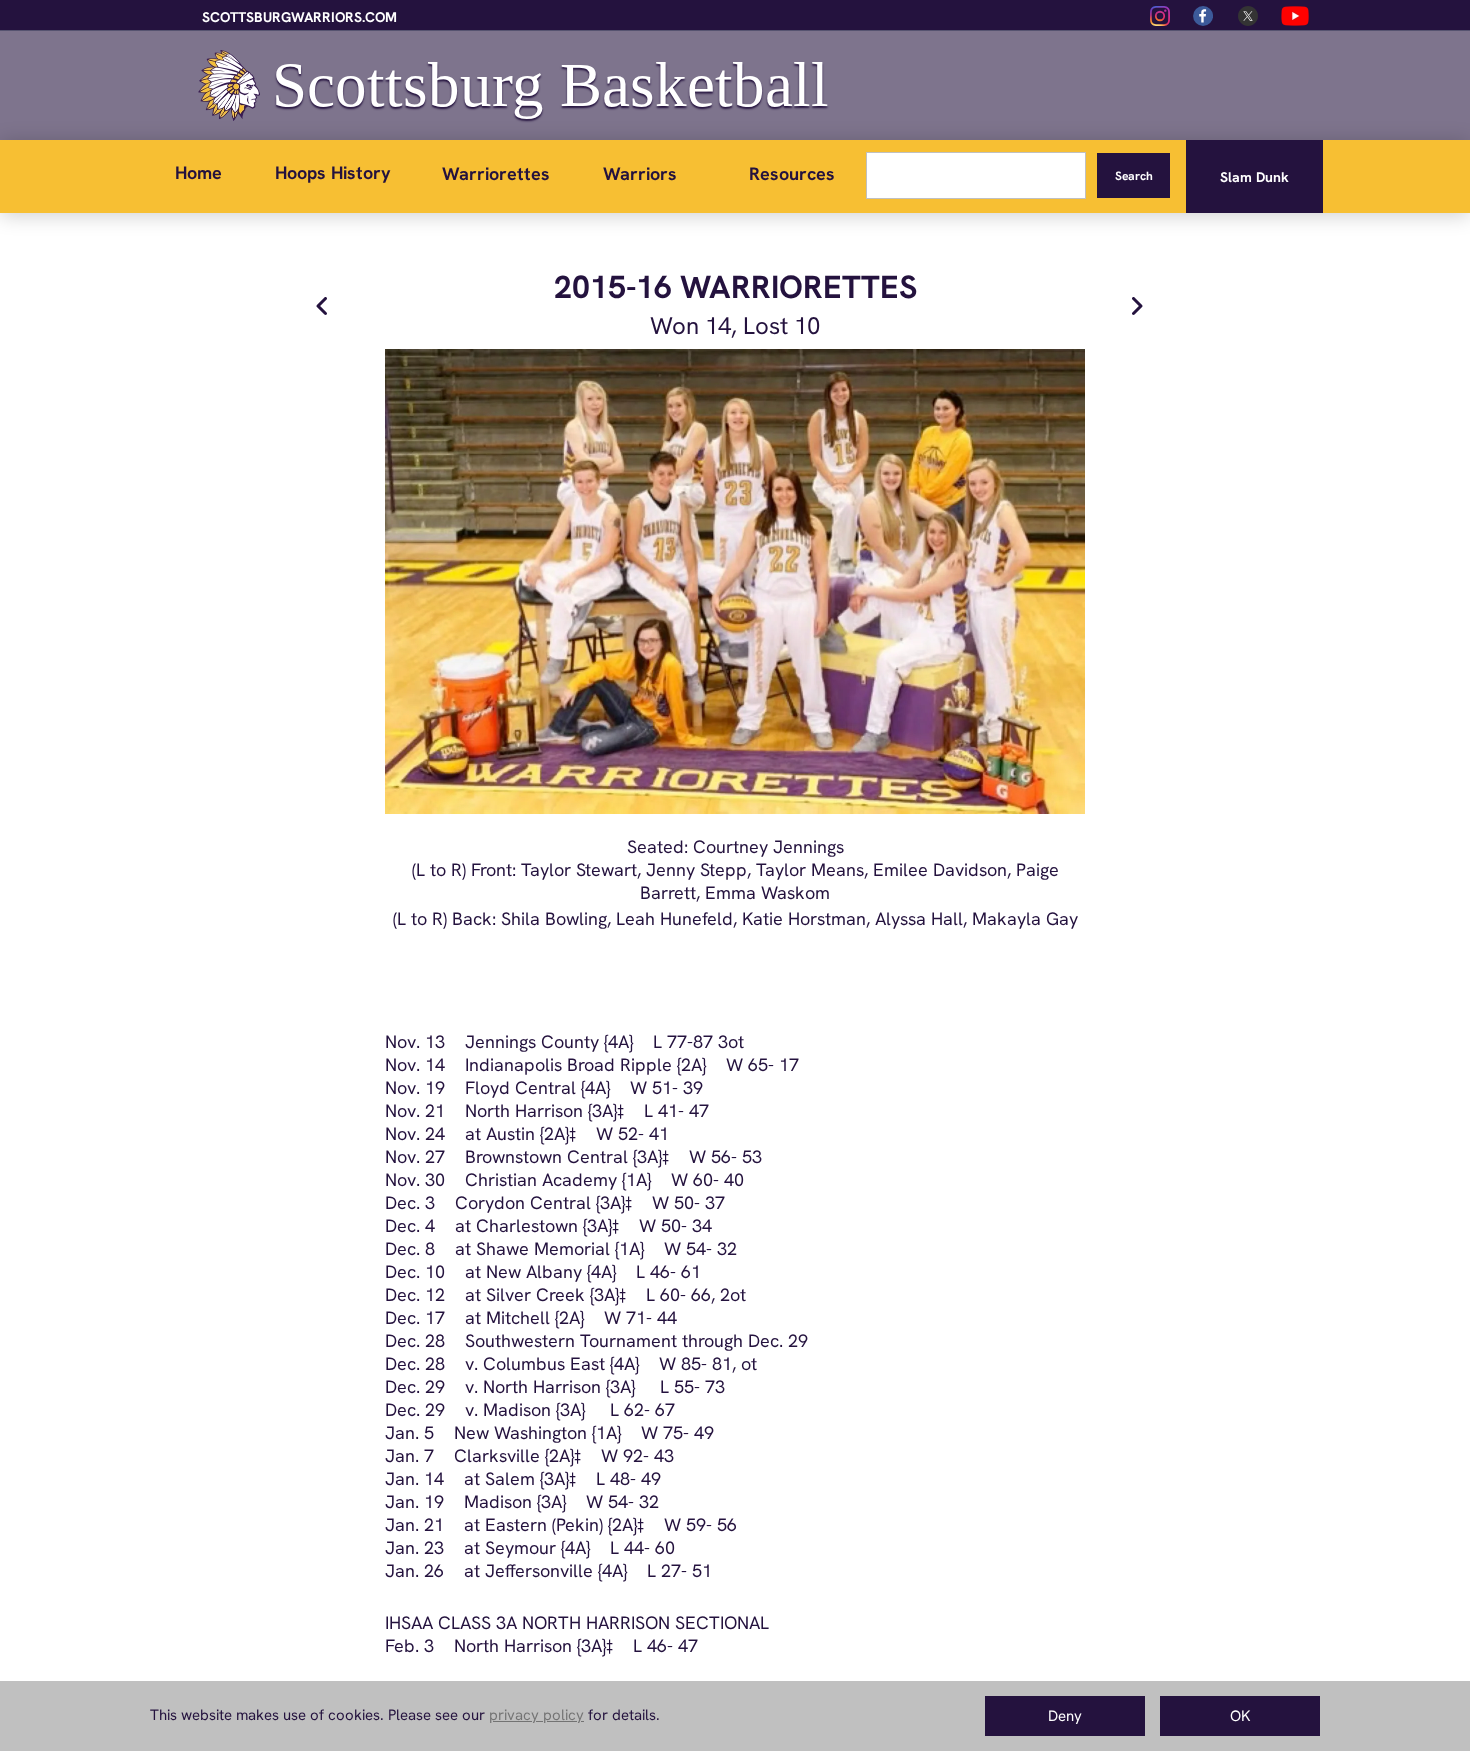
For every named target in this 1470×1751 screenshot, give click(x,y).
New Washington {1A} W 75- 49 (574, 1432)
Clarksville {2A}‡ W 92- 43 (554, 1455)
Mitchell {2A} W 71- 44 (581, 1317)
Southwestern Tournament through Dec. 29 (626, 1340)
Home (198, 172)
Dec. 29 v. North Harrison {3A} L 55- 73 (555, 1386)
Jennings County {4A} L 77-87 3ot (604, 1041)
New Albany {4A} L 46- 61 (593, 1271)
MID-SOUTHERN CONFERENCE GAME (545, 1728)
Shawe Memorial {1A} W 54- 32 (606, 1248)
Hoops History (333, 172)
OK (1240, 1716)
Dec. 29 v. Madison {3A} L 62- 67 (530, 1409)
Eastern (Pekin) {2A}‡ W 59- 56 (611, 1524)
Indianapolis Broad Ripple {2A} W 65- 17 (622, 1064)
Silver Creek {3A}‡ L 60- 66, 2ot (616, 1294)
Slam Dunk (1254, 177)
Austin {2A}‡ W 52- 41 (577, 1133)
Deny (1065, 1716)
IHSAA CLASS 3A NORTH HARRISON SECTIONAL (577, 1622)
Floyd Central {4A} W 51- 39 (574, 1087)
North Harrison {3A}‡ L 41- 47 (577, 1110)
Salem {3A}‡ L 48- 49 (573, 1478)
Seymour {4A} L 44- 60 (580, 1547)
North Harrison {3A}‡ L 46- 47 (566, 1645)
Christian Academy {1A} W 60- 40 (594, 1179)
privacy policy (536, 1715)
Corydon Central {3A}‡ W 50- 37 (580, 1202)
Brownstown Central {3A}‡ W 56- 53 (603, 1156)
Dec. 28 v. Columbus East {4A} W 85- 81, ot (571, 1363)
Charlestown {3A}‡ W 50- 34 (594, 1225)
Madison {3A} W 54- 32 (551, 1501)
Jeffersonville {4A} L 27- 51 (598, 1570)
